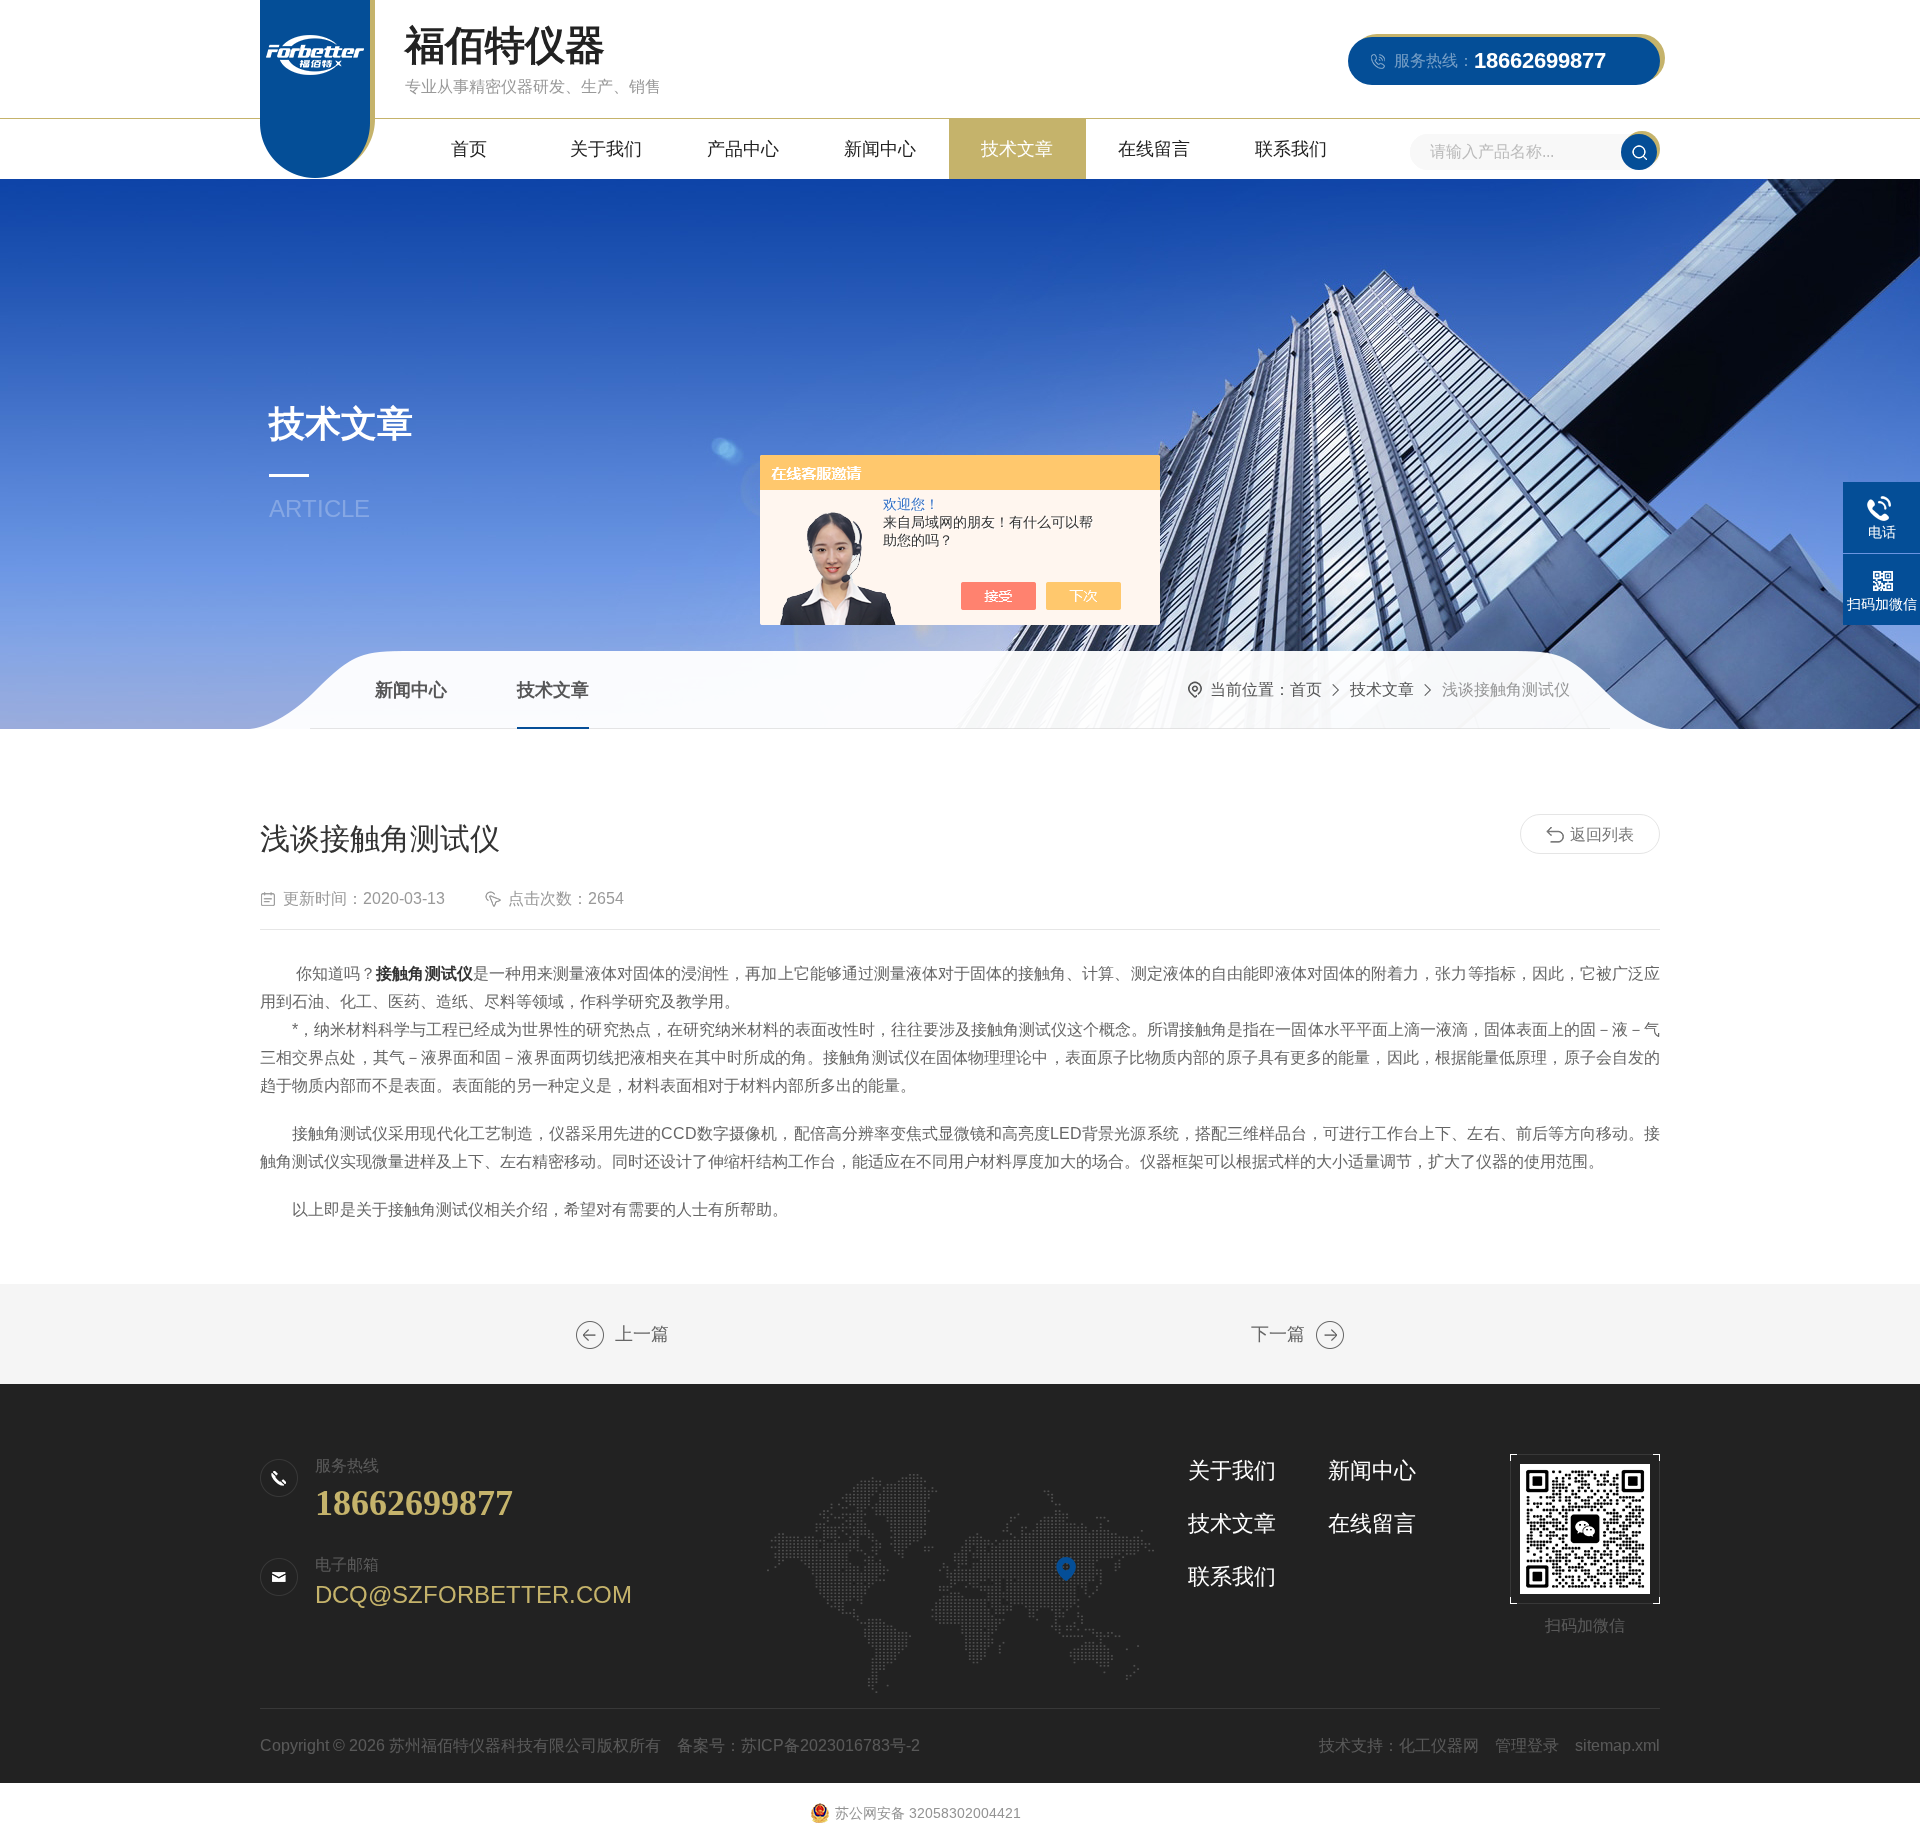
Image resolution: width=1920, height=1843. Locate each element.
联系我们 (1291, 149)
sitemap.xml (1617, 1745)
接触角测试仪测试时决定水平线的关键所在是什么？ (1330, 1335)
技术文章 (1017, 149)
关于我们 (606, 149)
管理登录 (1527, 1745)
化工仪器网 (1439, 1745)
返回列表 (1602, 834)
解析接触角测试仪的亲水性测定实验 (590, 1335)
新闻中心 (880, 149)
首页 (469, 149)
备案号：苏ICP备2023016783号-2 (798, 1745)
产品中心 (743, 149)
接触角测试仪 (424, 973)
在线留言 (1154, 149)
